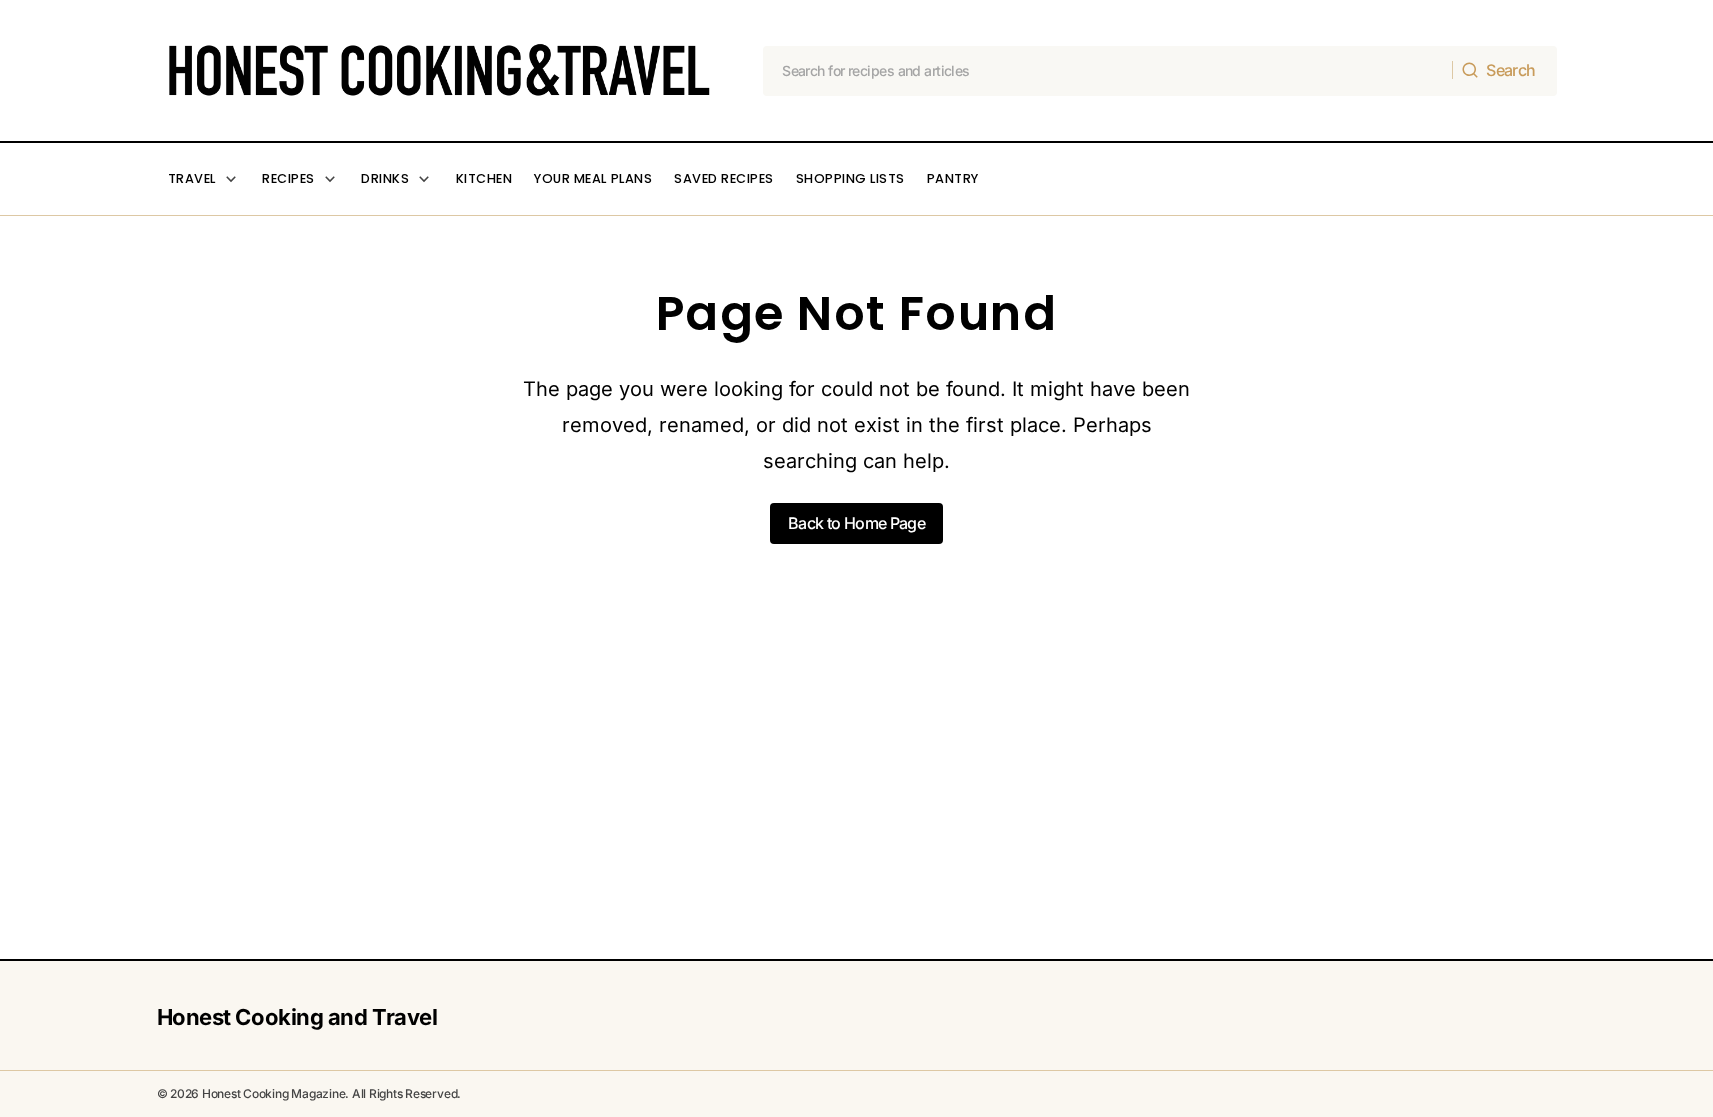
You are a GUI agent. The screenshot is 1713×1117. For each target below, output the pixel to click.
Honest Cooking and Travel (297, 1017)
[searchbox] (1108, 71)
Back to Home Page (856, 523)
